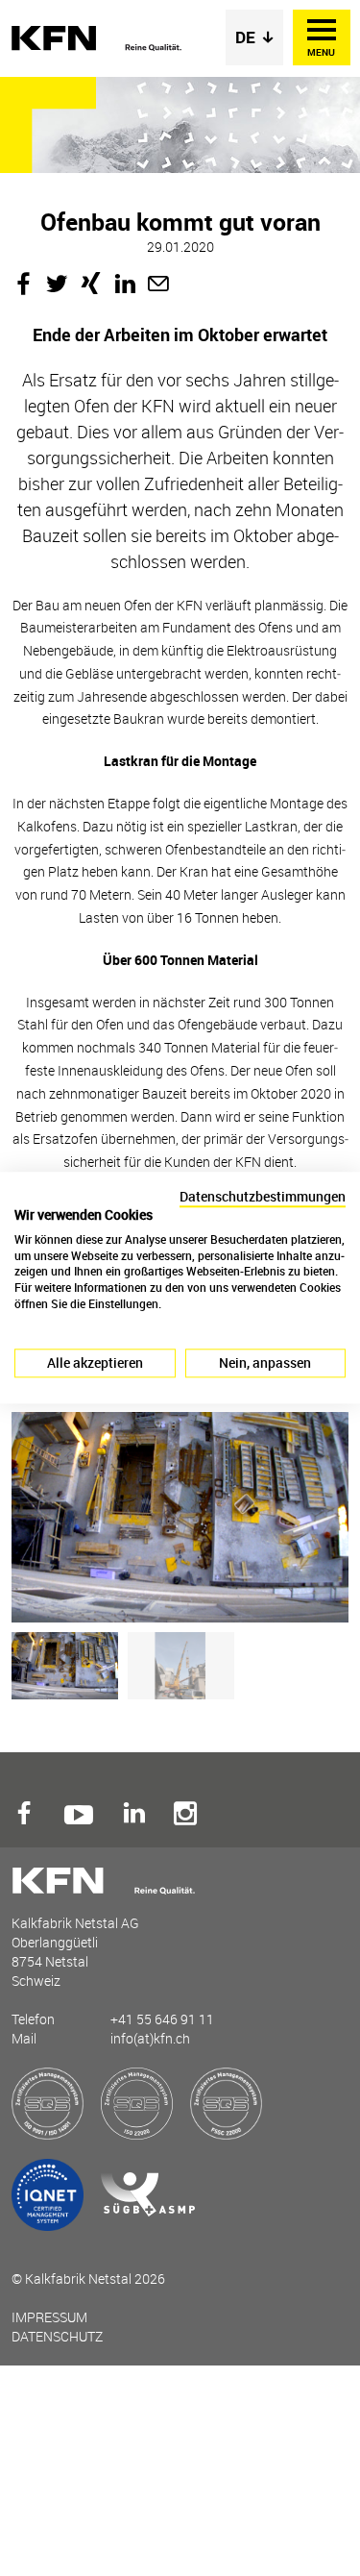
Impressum (49, 2317)
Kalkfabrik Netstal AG (98, 39)
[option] (175, 1517)
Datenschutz (57, 2336)
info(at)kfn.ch (150, 2038)
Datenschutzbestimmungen (263, 1196)
